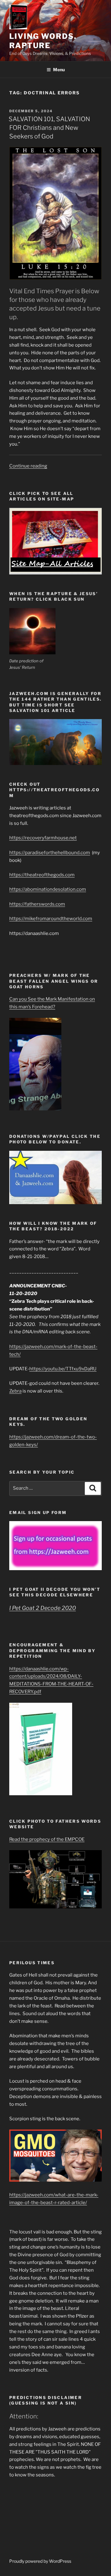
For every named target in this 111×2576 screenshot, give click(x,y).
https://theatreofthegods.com (42, 875)
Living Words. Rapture (43, 41)
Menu (59, 70)
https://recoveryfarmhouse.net (43, 838)
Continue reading (28, 466)
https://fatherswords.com (37, 904)
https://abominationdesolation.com (48, 889)
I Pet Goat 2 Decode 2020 (43, 1608)
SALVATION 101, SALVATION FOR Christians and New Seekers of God (49, 128)
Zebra (15, 1391)
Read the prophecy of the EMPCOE (47, 1839)
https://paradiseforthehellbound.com (50, 853)
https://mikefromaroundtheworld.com (51, 919)
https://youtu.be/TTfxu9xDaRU (63, 1369)
